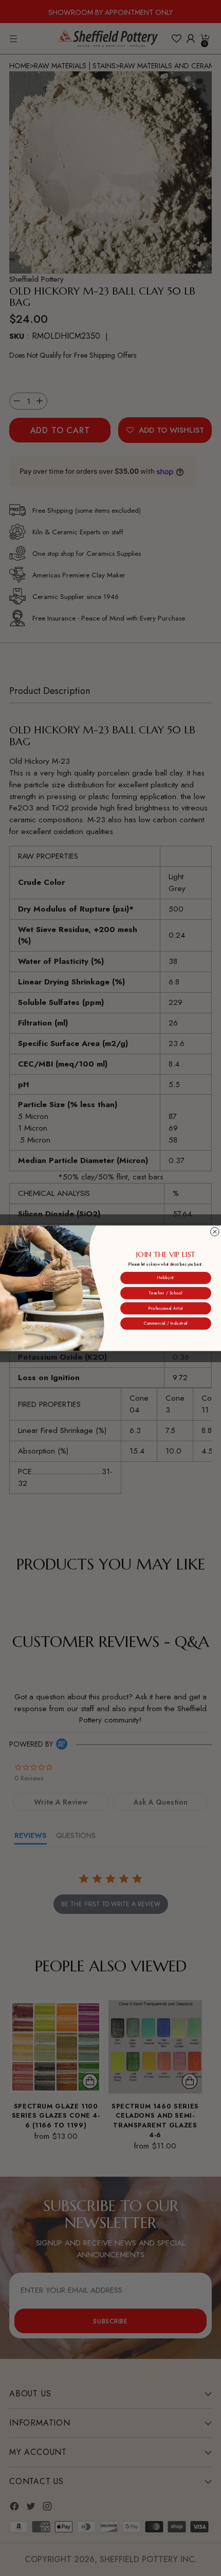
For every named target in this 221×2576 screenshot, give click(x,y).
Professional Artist (166, 1308)
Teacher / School (165, 1293)
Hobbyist (165, 1278)
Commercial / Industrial (166, 1323)
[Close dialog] (215, 1232)
